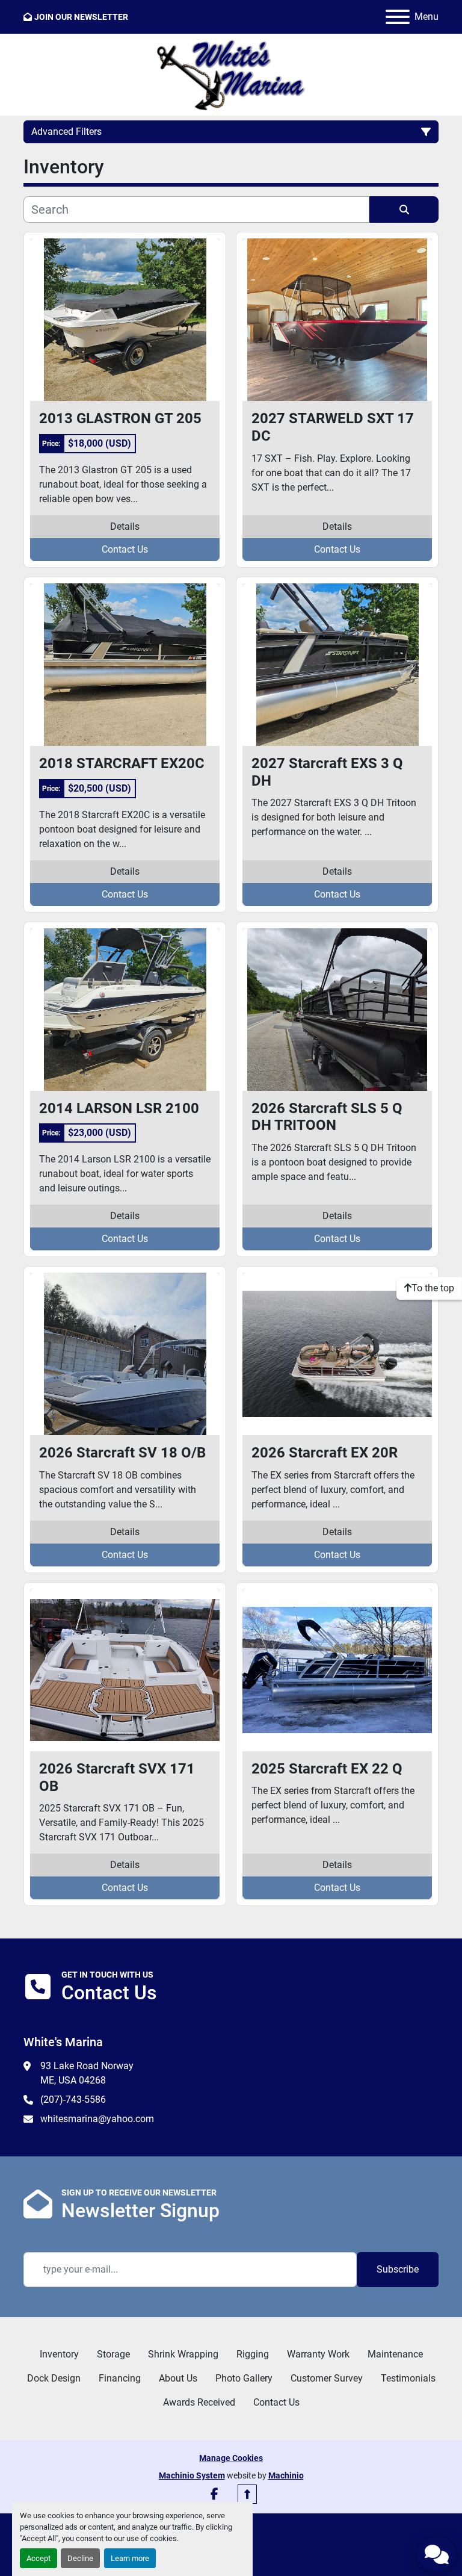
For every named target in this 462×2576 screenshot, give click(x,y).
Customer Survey (327, 2378)
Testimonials (408, 2378)
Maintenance (395, 2354)
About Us (178, 2378)
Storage (113, 2354)
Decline (80, 2558)
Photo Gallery (244, 2378)
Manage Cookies (231, 2458)
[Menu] (398, 17)
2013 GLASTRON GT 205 (120, 418)
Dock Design (54, 2378)
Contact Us (125, 549)
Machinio (286, 2475)
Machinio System (192, 2475)
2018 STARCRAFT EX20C (122, 763)
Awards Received (199, 2402)
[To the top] (247, 2494)
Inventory (59, 2354)
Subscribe (398, 2269)
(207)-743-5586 (73, 2100)
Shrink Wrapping (183, 2354)
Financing (120, 2378)
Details (125, 526)
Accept (38, 2558)
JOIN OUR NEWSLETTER (81, 17)
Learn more (130, 2558)
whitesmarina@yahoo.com (97, 2119)
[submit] (404, 209)
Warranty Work (318, 2354)
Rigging (253, 2354)
